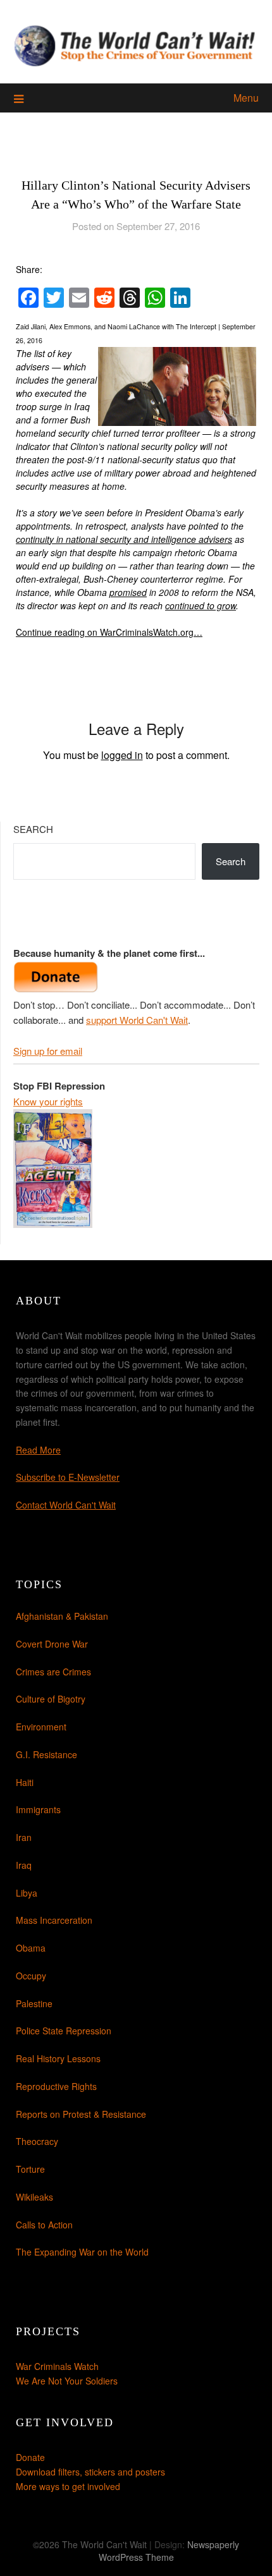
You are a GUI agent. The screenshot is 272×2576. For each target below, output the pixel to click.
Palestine (34, 2003)
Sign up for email (48, 1051)
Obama (31, 1948)
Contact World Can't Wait (66, 1505)
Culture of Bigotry (51, 1699)
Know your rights (48, 1101)
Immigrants (38, 1809)
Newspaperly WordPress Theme (169, 2551)
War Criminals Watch (57, 2366)
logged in (122, 755)
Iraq (24, 1865)
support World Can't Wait (137, 1020)
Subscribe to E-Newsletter (68, 1477)
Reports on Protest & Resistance (81, 2114)
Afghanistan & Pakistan (62, 1616)
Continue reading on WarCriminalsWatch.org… (109, 632)
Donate (30, 2457)
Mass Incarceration (54, 1920)
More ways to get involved (68, 2486)
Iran (24, 1837)
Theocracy (37, 2141)
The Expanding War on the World (82, 2252)
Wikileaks (34, 2197)
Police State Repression (64, 2031)
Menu (246, 98)
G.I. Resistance (46, 1754)
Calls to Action (44, 2225)
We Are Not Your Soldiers (67, 2381)
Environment (41, 1727)
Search (33, 829)
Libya (27, 1893)
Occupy (31, 1976)
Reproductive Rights (56, 2086)
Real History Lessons (58, 2058)
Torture (30, 2169)
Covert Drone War (52, 1644)
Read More (38, 1450)
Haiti (25, 1782)
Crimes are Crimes (53, 1672)
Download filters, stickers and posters (90, 2472)
